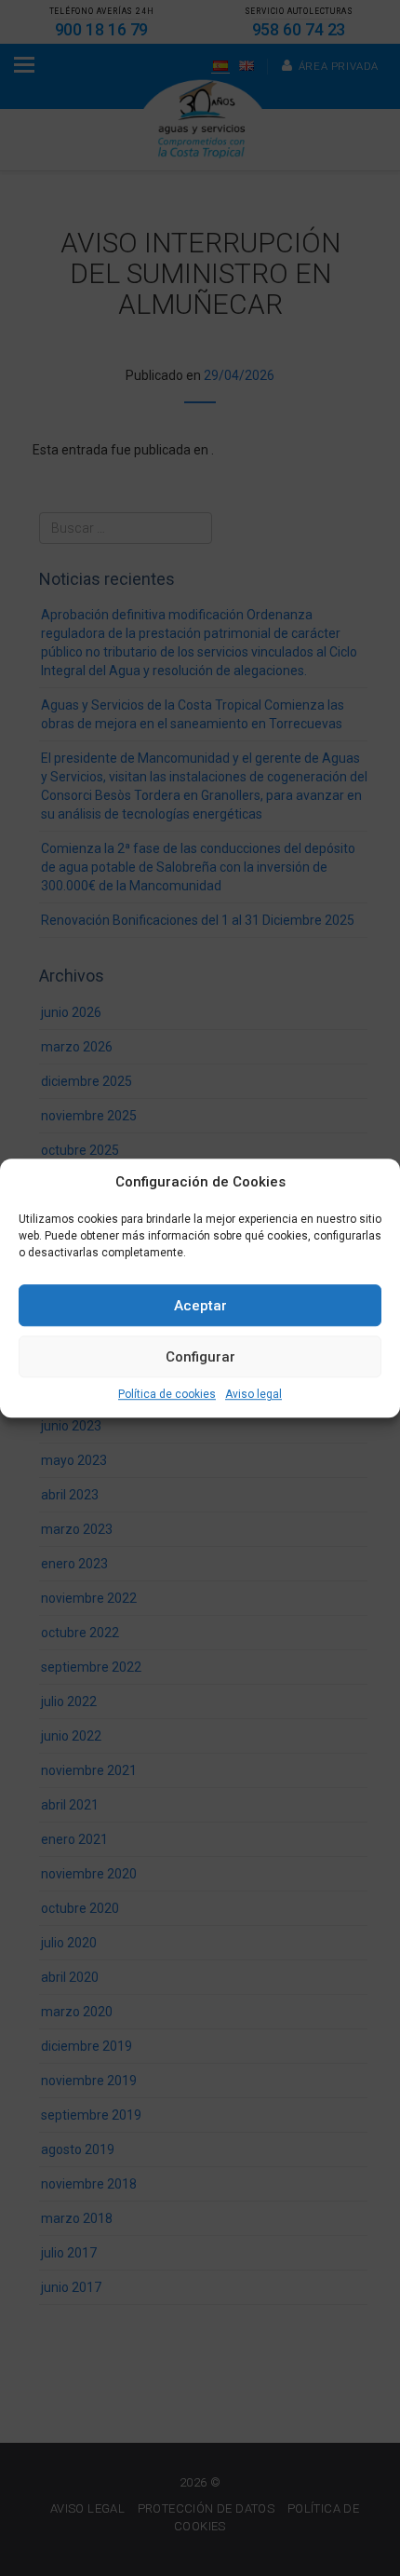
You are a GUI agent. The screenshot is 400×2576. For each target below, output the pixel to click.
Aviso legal (253, 1395)
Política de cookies (167, 1395)
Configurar (200, 1357)
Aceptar (200, 1306)
